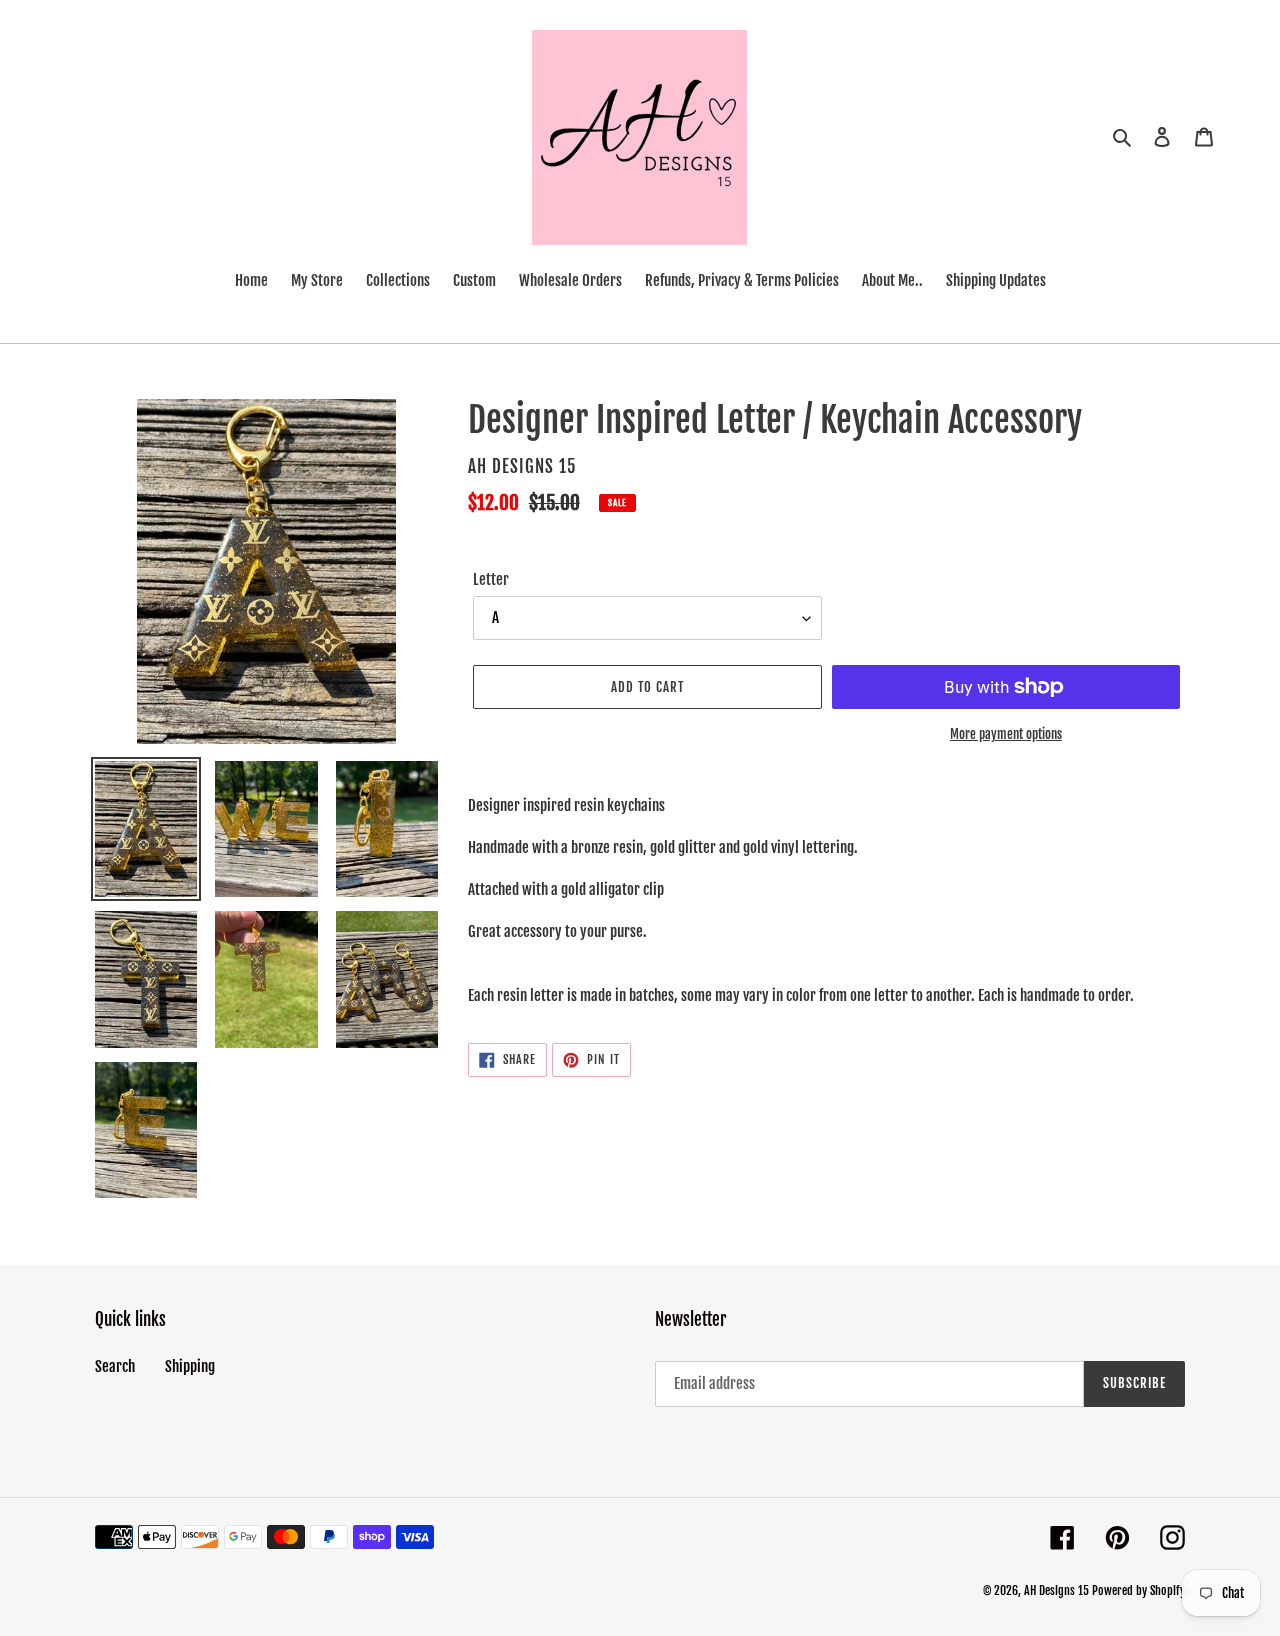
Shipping (190, 1366)
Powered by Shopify (1138, 1590)
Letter (491, 579)
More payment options (1006, 734)
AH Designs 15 (1056, 1590)
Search (115, 1366)
